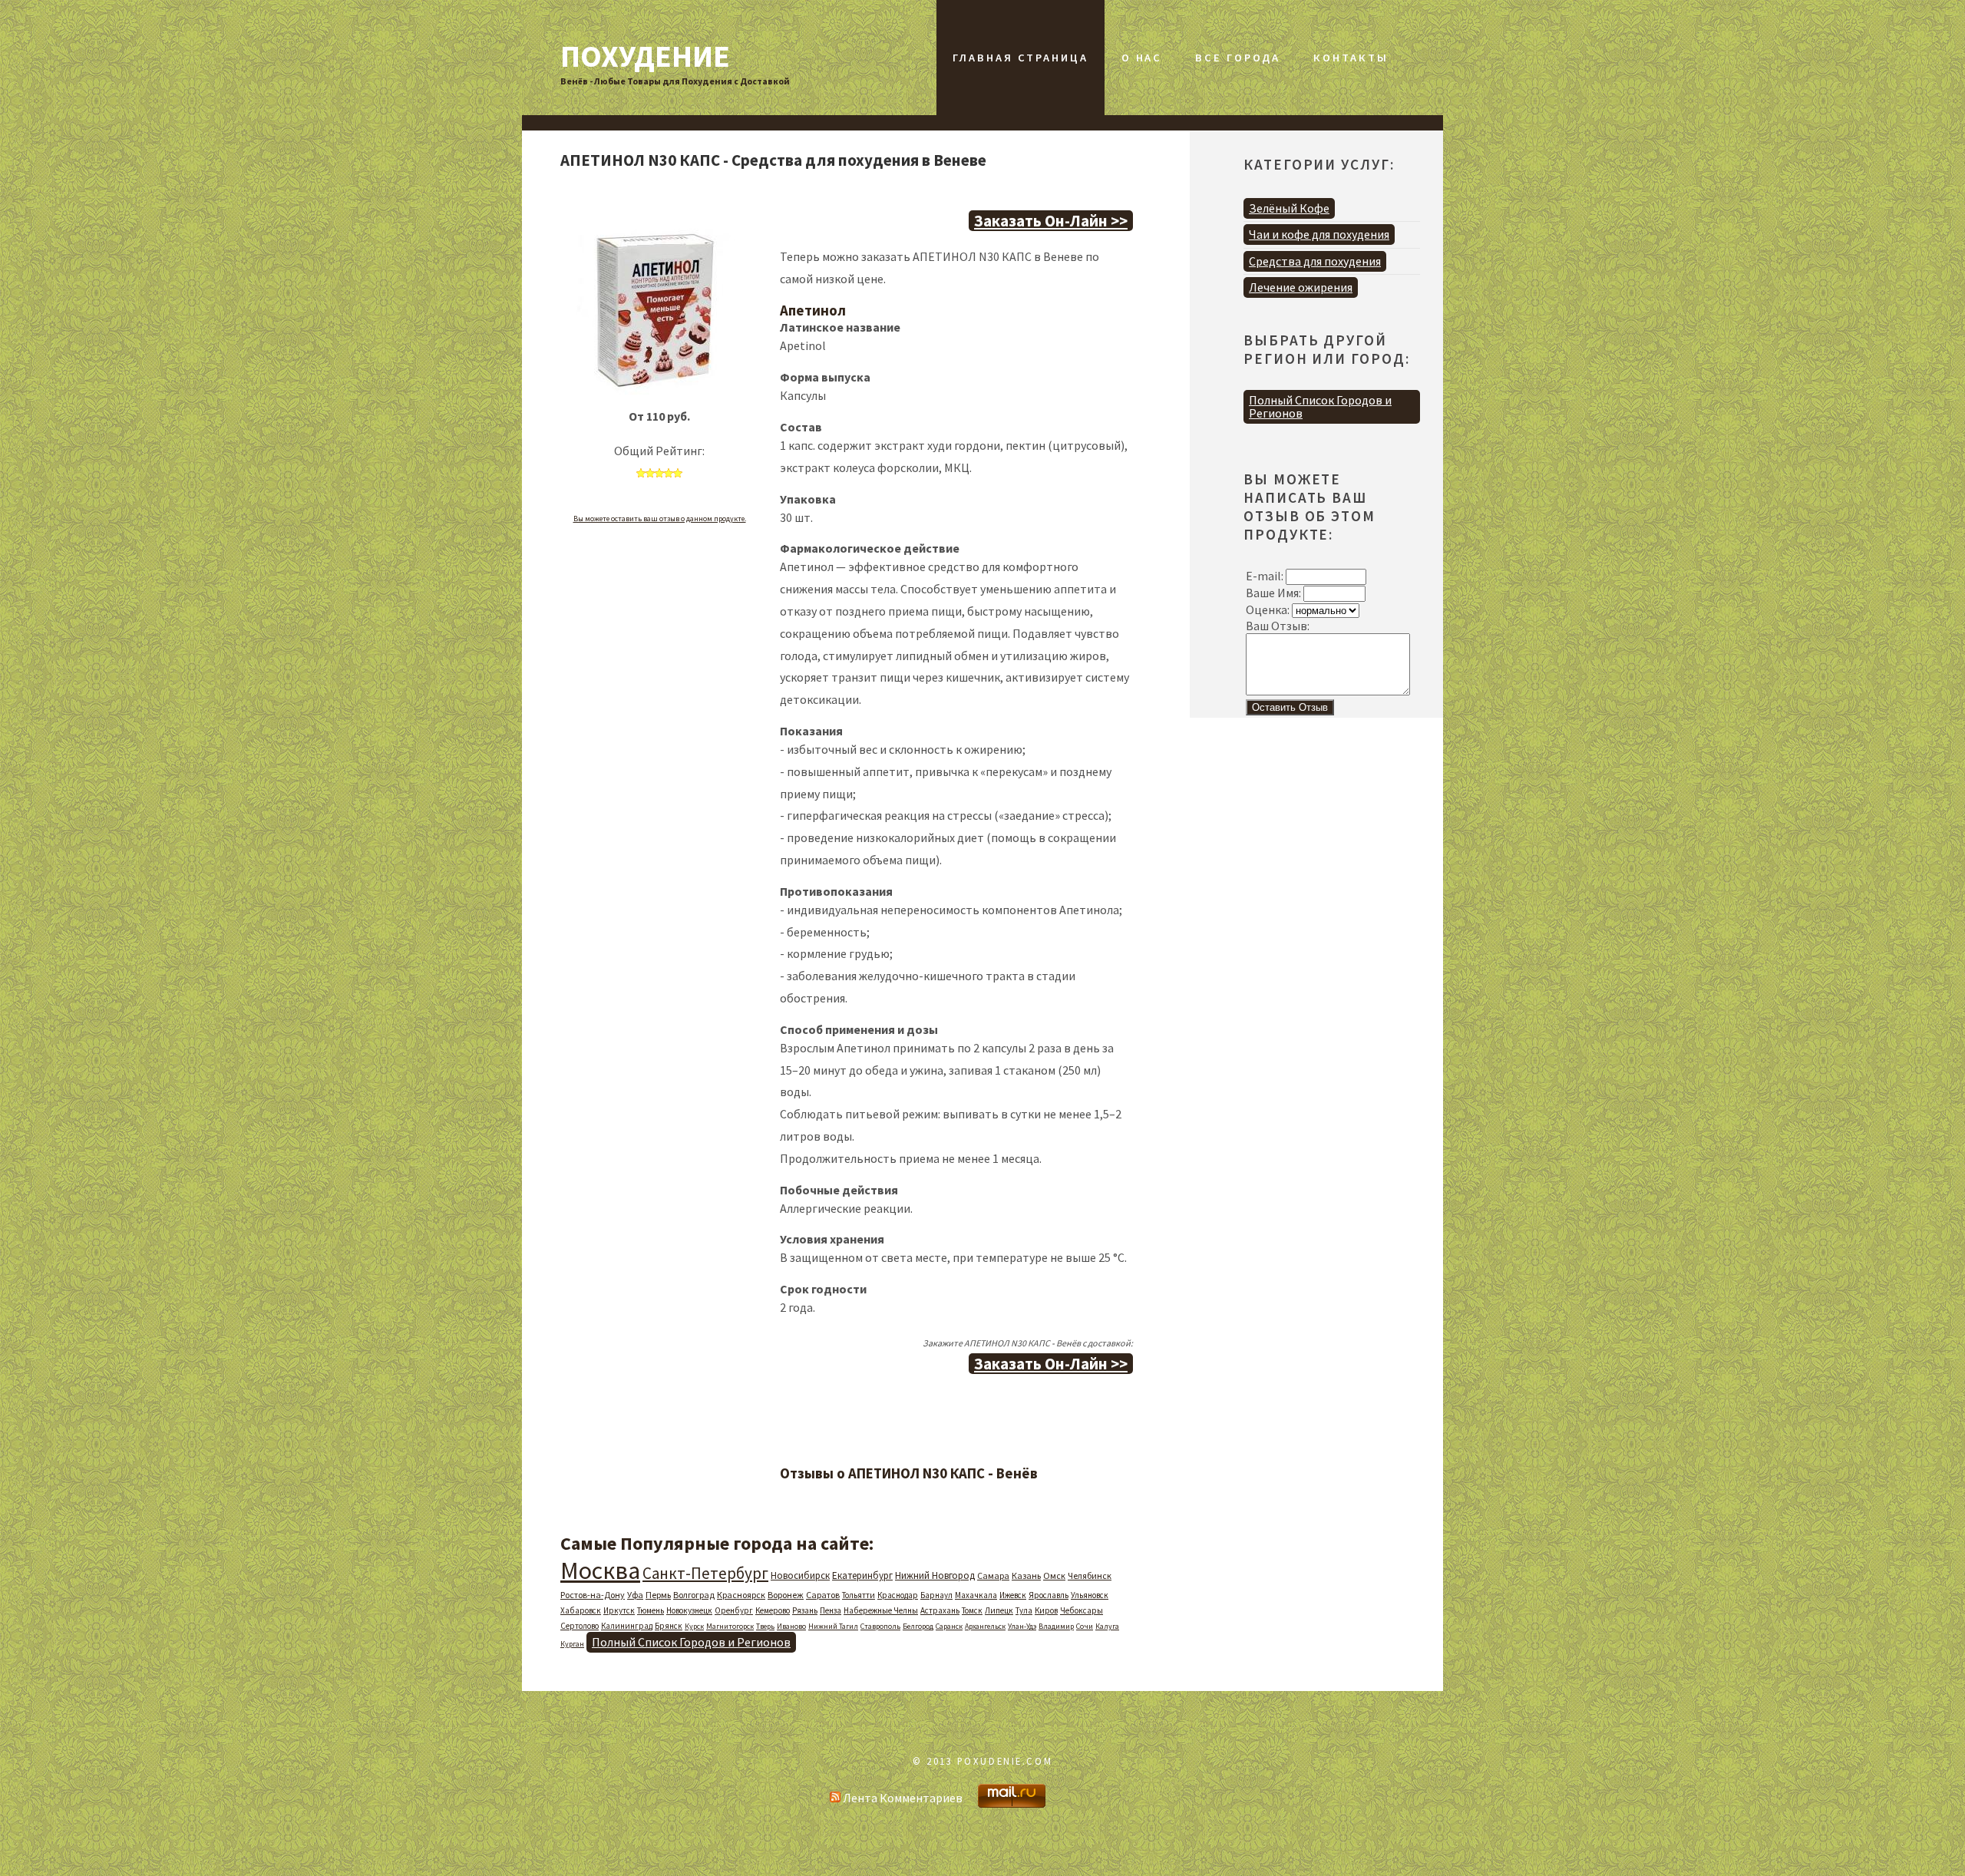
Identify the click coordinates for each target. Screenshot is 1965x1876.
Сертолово (580, 1626)
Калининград (627, 1626)
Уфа (635, 1595)
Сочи (1085, 1626)
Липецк (999, 1610)
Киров (1046, 1610)
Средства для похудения (1315, 261)
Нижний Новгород (935, 1575)
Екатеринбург (862, 1575)
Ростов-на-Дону (593, 1595)
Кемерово (773, 1610)
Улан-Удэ (1022, 1626)
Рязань (805, 1610)
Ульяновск (1090, 1595)
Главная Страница (1020, 58)
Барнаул (936, 1595)
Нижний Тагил (833, 1626)
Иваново (791, 1626)
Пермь (658, 1595)
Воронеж (786, 1595)
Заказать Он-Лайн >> (1051, 221)
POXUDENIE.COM (1005, 1761)
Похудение (645, 56)
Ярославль (1049, 1595)
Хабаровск (581, 1610)
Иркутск (619, 1610)
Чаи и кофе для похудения (1319, 234)
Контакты (1351, 58)
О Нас (1142, 58)
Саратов (823, 1595)
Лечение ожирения (1301, 287)
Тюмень (651, 1610)
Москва (600, 1570)
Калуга (1107, 1626)
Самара (993, 1575)
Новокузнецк (689, 1610)
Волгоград (694, 1595)
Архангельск (985, 1626)
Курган (572, 1644)
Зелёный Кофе (1289, 208)
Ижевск (1013, 1595)
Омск (1054, 1575)
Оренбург (734, 1610)
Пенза (831, 1610)
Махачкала (976, 1595)
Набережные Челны (881, 1610)
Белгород (918, 1626)
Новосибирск (800, 1575)
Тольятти (859, 1595)
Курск (694, 1626)
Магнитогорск (730, 1626)
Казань (1026, 1575)
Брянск (669, 1626)
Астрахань (940, 1610)
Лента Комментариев (902, 1798)
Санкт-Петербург (705, 1573)
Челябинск (1090, 1575)
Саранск (949, 1626)
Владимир (1056, 1626)
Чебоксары (1082, 1610)
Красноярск (741, 1595)
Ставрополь (880, 1626)
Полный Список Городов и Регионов (691, 1642)
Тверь (765, 1626)
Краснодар (898, 1595)
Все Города (1238, 58)
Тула (1024, 1610)
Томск (972, 1610)
